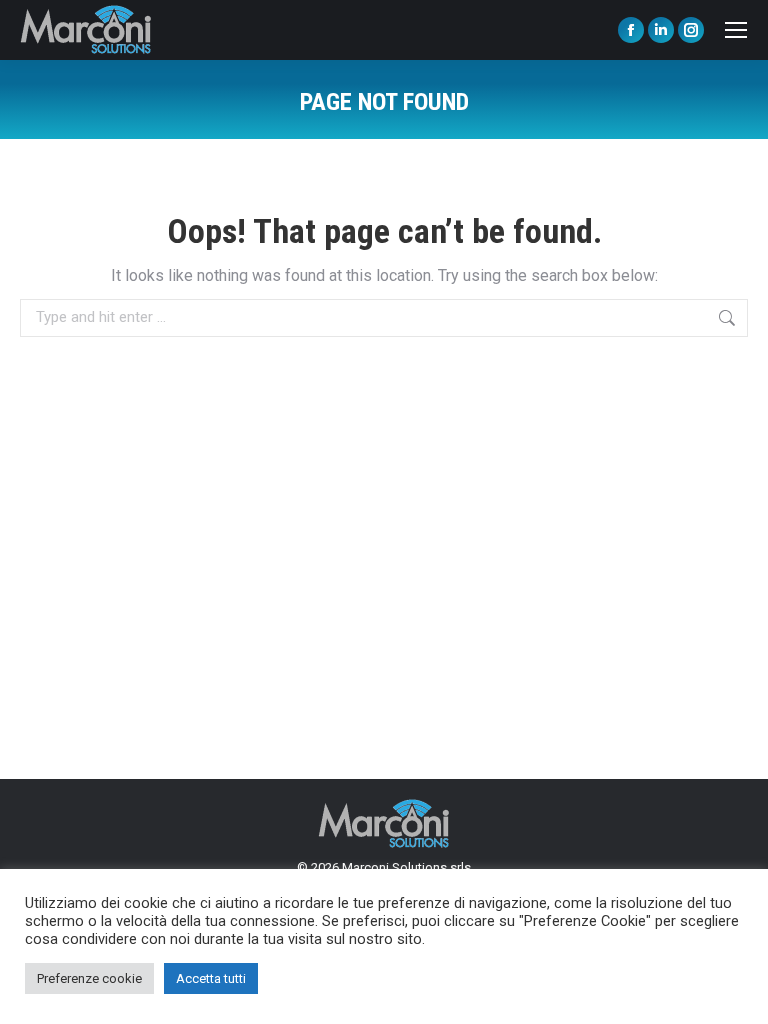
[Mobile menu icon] (736, 30)
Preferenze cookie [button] (89, 978)
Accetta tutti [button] (211, 978)
